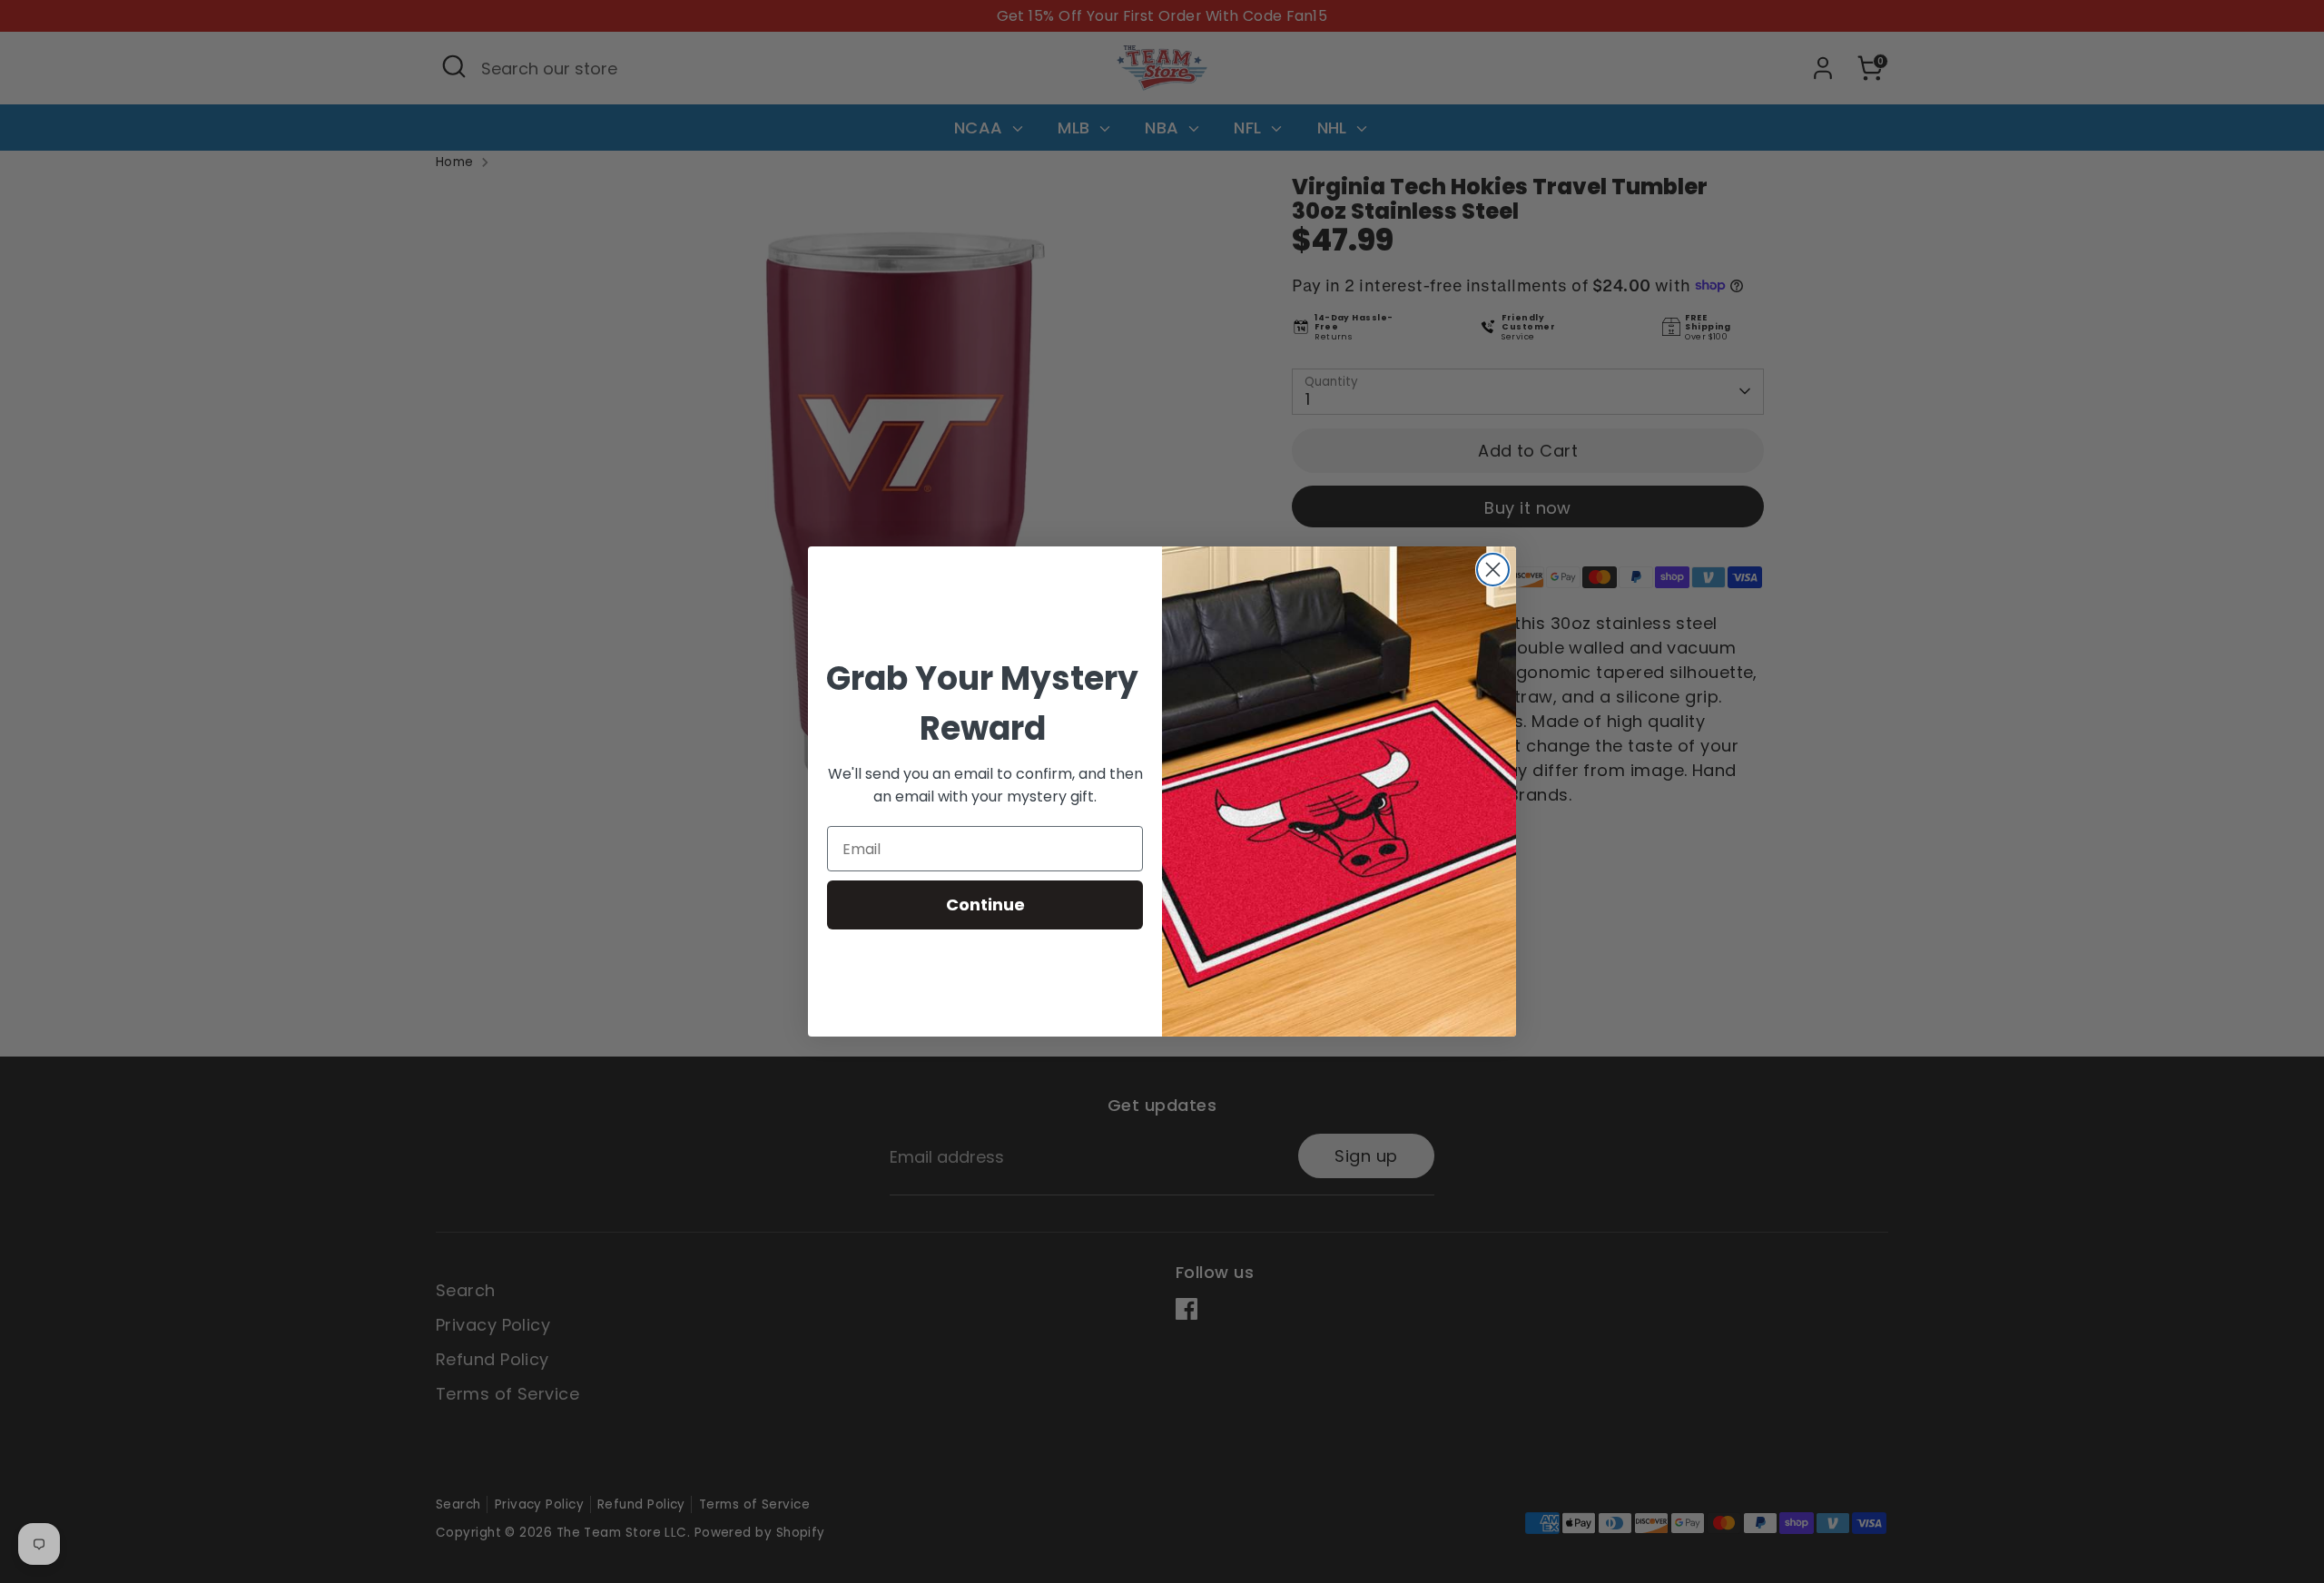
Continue (985, 905)
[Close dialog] (1493, 570)
